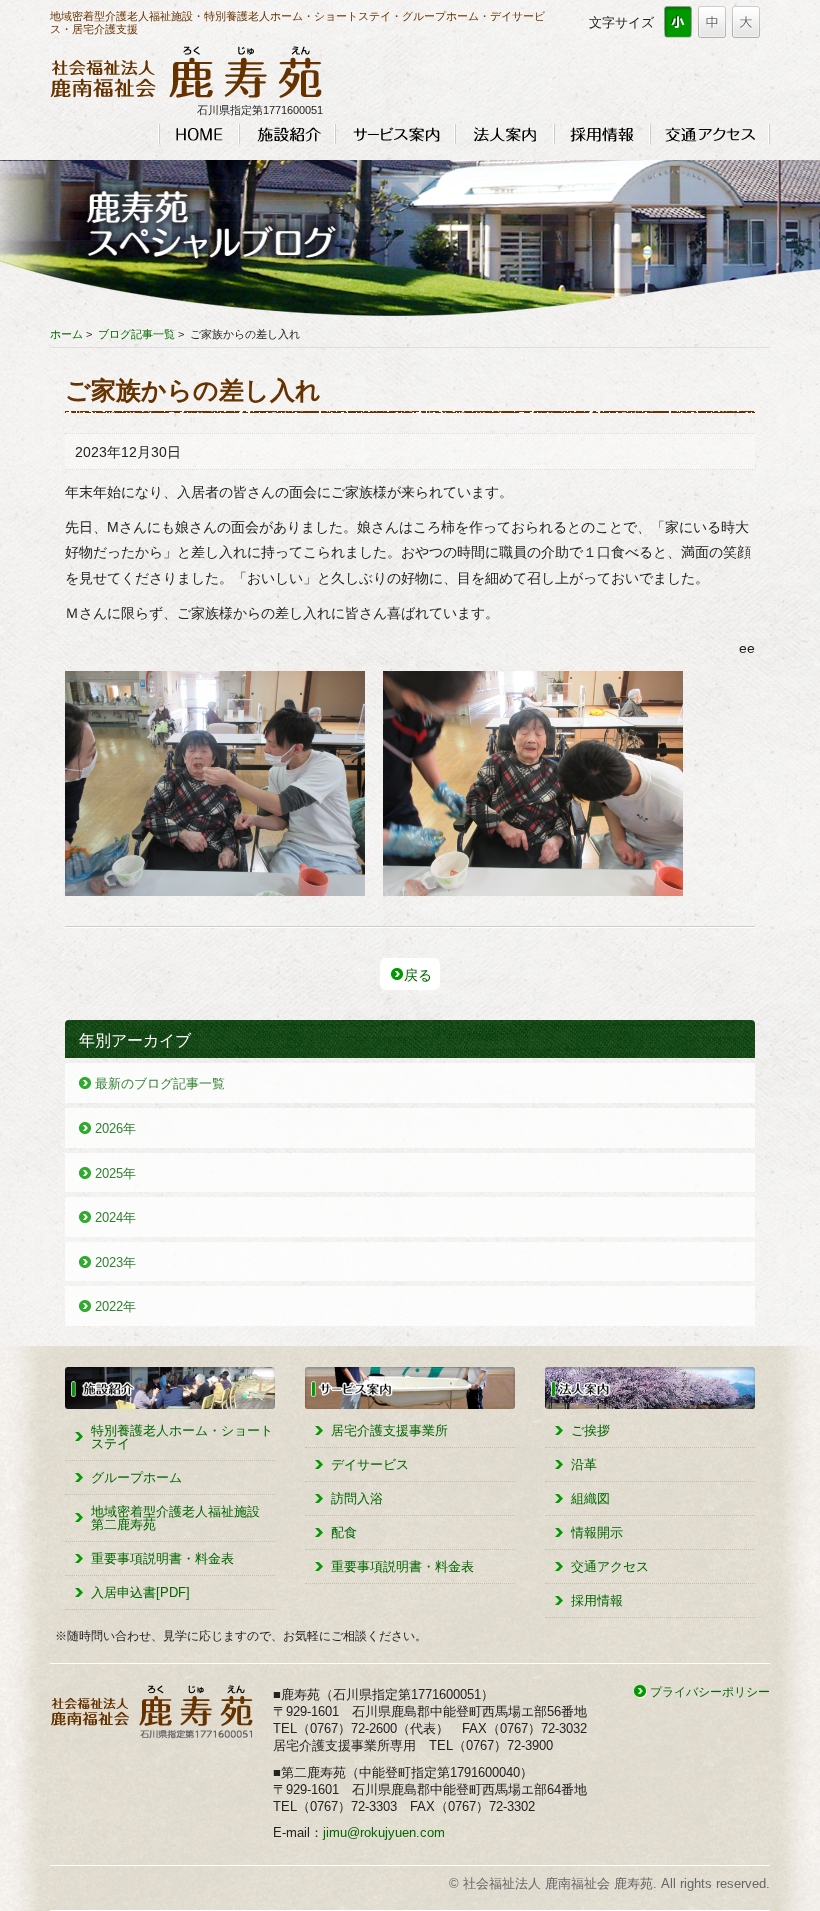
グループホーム (136, 1477)
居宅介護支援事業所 (389, 1430)
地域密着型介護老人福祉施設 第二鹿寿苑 (175, 1518)
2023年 (115, 1262)
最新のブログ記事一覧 (160, 1083)
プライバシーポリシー (710, 1691)
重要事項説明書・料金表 (162, 1558)
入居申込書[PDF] (140, 1592)
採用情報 (602, 134)
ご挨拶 (590, 1430)
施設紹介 (287, 134)
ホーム (66, 334)
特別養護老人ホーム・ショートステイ (182, 1437)
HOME (198, 134)
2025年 (115, 1173)
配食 (344, 1532)
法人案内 (504, 134)
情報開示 (597, 1532)
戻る (418, 975)
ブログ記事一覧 (136, 334)
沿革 (584, 1464)
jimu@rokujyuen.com (384, 1832)
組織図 (590, 1498)
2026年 (115, 1128)
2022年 (115, 1306)
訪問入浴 (357, 1498)
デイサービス (370, 1464)
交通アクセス (710, 134)
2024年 (115, 1217)
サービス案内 (395, 134)
